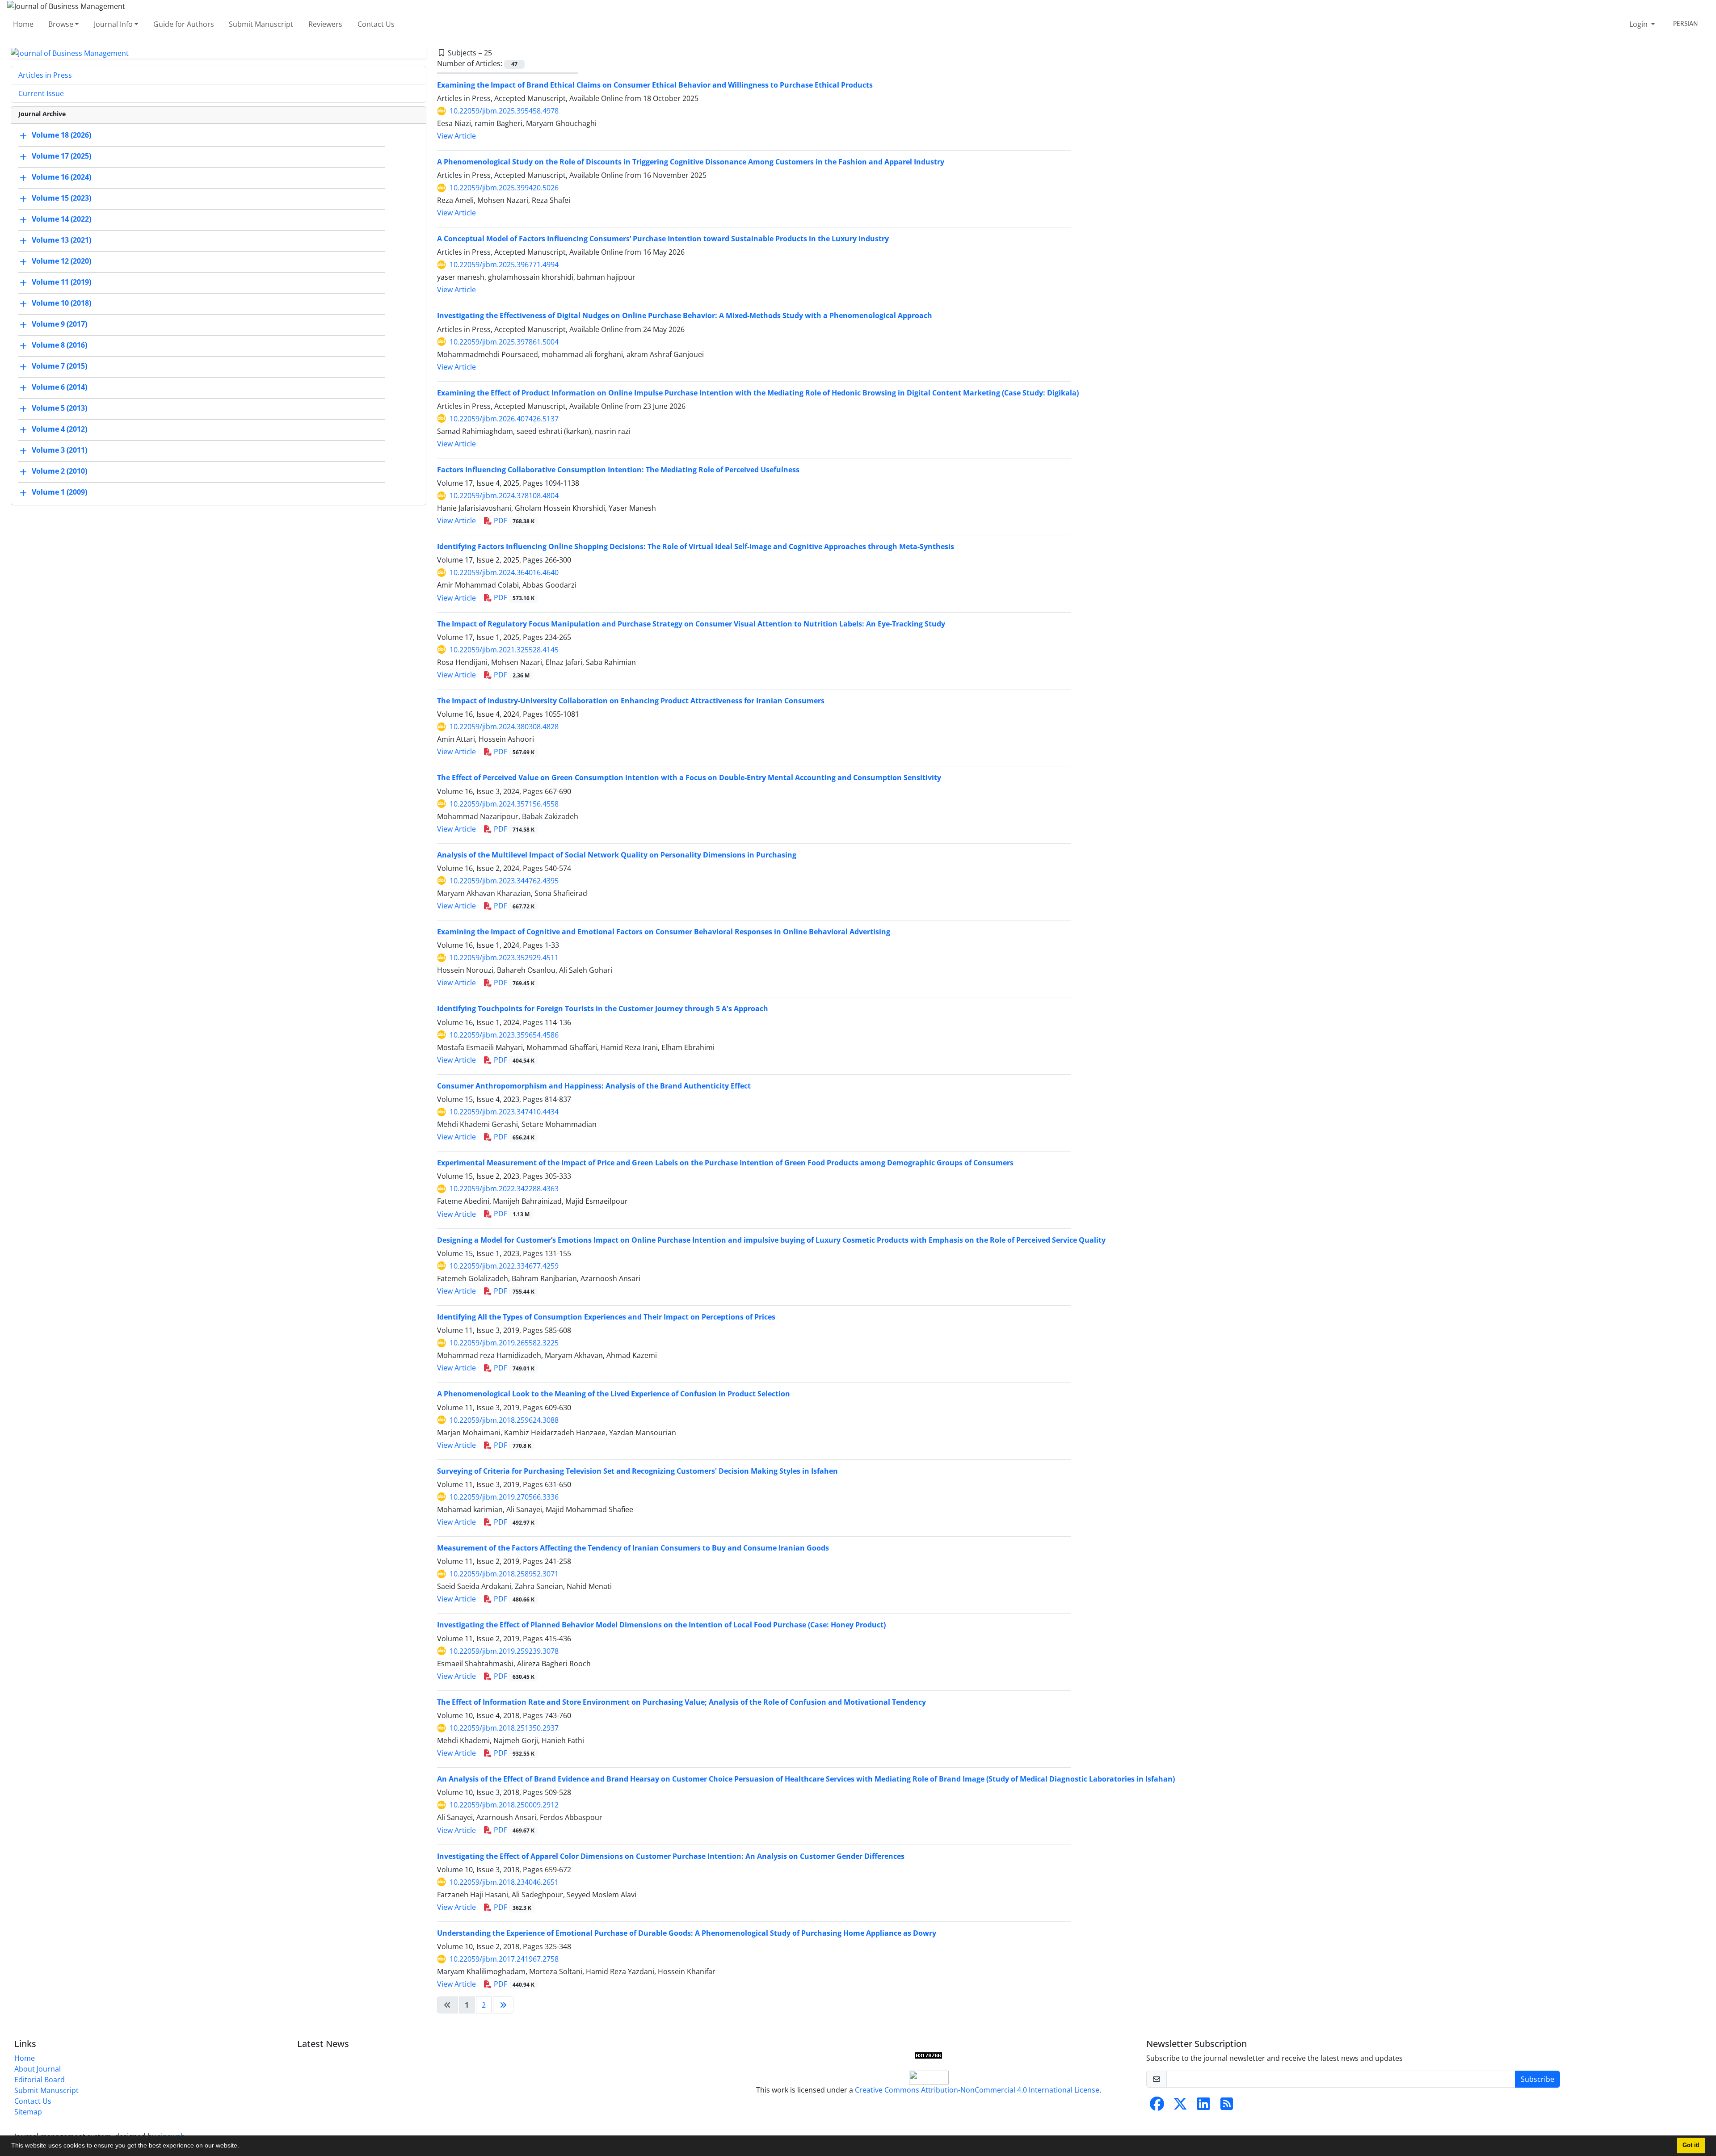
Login (1639, 24)
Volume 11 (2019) (61, 282)
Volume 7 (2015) (59, 366)
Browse (61, 24)
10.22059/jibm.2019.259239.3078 (504, 1651)
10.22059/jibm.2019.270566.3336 (504, 1497)
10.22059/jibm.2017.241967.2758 (504, 1959)
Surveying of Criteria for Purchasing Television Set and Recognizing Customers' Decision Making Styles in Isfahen (637, 1471)
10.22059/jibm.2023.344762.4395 (504, 881)
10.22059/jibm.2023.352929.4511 (504, 958)
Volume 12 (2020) (61, 261)
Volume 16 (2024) (61, 177)
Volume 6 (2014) (59, 387)
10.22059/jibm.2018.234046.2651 (504, 1882)
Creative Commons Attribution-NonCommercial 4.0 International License (977, 2090)
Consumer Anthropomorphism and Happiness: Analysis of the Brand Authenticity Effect (594, 1086)
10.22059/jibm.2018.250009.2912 (504, 1805)
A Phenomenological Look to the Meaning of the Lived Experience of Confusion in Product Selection (614, 1394)
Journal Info (113, 24)
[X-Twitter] (1180, 2106)
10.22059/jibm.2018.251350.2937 (504, 1728)
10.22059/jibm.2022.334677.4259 (504, 1266)
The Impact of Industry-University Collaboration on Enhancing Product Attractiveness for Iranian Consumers (631, 701)
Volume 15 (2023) (61, 198)
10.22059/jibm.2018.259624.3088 (504, 1420)
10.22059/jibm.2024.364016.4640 (504, 572)
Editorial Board (40, 2080)
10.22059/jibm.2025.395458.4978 (504, 111)
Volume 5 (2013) (59, 408)
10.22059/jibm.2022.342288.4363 (504, 1189)
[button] (242, 2147)
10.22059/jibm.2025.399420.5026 (504, 188)
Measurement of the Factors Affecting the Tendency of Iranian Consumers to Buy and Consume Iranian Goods (633, 1548)
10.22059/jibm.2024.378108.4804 (504, 496)
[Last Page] (503, 2005)
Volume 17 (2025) (61, 156)
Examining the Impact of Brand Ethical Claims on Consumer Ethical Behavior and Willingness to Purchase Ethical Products (655, 85)
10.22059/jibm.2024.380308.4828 (504, 727)
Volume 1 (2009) (59, 492)
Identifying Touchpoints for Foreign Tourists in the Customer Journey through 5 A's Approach (603, 1009)
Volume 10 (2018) (61, 303)
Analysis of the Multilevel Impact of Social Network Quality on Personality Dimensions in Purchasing (617, 855)
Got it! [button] (1691, 2145)
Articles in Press (45, 75)
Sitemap (28, 2112)
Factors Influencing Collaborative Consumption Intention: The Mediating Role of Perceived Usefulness (618, 470)
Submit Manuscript (261, 24)
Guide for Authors (184, 24)
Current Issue (41, 93)
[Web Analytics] (929, 2055)
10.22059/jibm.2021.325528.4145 (504, 650)
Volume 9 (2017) (59, 324)
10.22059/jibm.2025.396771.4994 (504, 265)
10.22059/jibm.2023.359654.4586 (504, 1035)
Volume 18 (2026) (61, 135)
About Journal (38, 2069)
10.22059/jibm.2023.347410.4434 (504, 1112)
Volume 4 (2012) (59, 429)
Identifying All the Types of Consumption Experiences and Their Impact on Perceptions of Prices (606, 1317)
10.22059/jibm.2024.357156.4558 (504, 804)
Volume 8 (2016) (59, 345)
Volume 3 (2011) (59, 450)
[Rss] (1227, 2106)
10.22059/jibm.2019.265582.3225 (504, 1343)
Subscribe (1537, 2079)
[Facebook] (1157, 2106)
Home (23, 24)
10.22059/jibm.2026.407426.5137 (504, 419)
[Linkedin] (1203, 2106)
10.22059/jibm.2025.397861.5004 (504, 342)
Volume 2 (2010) (59, 471)
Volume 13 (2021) (61, 240)
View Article (456, 136)
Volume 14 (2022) (61, 219)
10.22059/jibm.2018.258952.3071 (504, 1574)
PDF (513, 521)
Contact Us (376, 24)
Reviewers (325, 24)
